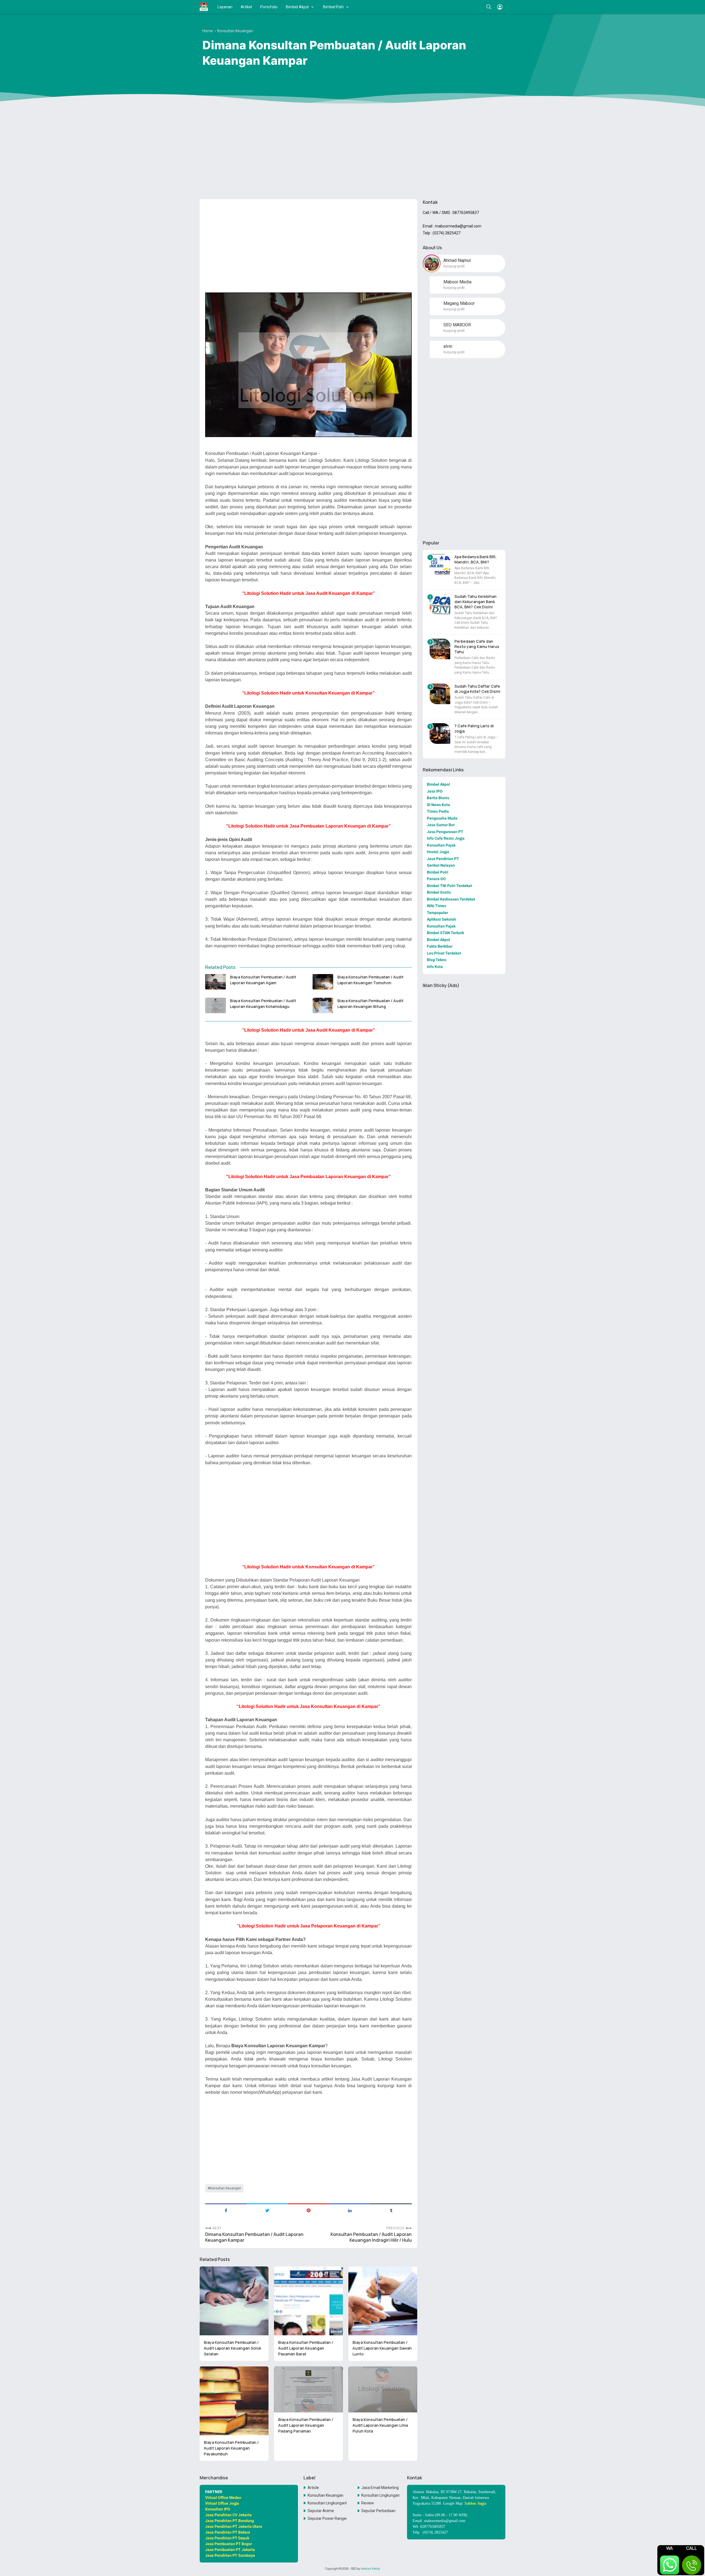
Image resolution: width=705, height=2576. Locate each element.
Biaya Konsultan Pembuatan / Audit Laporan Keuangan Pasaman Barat (306, 2348)
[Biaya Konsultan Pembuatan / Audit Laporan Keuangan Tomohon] (323, 982)
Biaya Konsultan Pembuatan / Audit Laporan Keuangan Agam (263, 980)
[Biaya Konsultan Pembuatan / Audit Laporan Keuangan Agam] (215, 982)
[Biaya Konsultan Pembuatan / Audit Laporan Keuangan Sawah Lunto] (383, 2301)
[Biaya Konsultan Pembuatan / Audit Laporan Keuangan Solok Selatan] (234, 2301)
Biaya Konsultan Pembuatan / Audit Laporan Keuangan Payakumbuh (231, 2448)
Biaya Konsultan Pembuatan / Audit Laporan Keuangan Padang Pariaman (306, 2425)
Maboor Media (370, 2569)
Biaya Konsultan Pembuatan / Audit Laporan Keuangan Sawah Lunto (382, 2348)
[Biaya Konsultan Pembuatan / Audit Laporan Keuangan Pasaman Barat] (308, 2301)
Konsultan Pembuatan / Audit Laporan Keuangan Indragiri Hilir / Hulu (371, 2237)
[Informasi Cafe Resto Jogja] (204, 7)
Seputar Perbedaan (378, 2511)
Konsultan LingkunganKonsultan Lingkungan (327, 2503)
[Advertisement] (352, 152)
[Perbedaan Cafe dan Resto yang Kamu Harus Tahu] (440, 649)
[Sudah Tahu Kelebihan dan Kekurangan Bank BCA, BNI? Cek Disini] (440, 604)
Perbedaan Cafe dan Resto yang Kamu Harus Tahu (477, 646)
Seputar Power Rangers (327, 2518)
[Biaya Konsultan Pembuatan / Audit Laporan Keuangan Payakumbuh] (234, 2401)
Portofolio (269, 7)
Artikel (246, 7)
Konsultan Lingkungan (380, 2495)
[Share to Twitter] (267, 2210)
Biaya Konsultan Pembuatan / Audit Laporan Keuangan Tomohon (370, 980)
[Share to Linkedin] (350, 2210)
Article (313, 2488)
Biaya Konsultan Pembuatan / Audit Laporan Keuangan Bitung (370, 1004)
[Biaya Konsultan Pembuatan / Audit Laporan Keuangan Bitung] (323, 1005)
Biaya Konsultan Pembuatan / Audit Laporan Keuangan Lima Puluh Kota (380, 2425)
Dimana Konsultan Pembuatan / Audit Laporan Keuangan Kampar (254, 2237)
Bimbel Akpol (297, 7)
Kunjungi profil (454, 266)
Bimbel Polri (333, 7)
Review (368, 2503)
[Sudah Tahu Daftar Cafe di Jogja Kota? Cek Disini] (440, 694)
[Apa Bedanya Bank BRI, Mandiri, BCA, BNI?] (440, 564)
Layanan (225, 7)
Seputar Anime (321, 2511)
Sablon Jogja (475, 2503)
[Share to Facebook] (226, 2210)
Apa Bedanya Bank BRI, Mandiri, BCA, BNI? (475, 559)
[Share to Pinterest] (308, 2210)
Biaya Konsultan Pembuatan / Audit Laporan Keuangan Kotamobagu (263, 1004)
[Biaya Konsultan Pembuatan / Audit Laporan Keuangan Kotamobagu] (215, 1005)
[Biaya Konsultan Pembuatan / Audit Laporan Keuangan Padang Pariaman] (308, 2389)
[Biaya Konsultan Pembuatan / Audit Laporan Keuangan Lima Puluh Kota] (383, 2389)
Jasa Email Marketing (380, 2488)
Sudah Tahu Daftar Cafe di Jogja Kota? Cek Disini (477, 689)
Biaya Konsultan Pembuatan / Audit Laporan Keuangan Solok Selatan (232, 2348)
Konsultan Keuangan (225, 2188)
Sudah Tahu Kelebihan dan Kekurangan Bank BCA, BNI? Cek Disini (475, 602)
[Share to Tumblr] (391, 2210)
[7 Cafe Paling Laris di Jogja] (440, 734)
